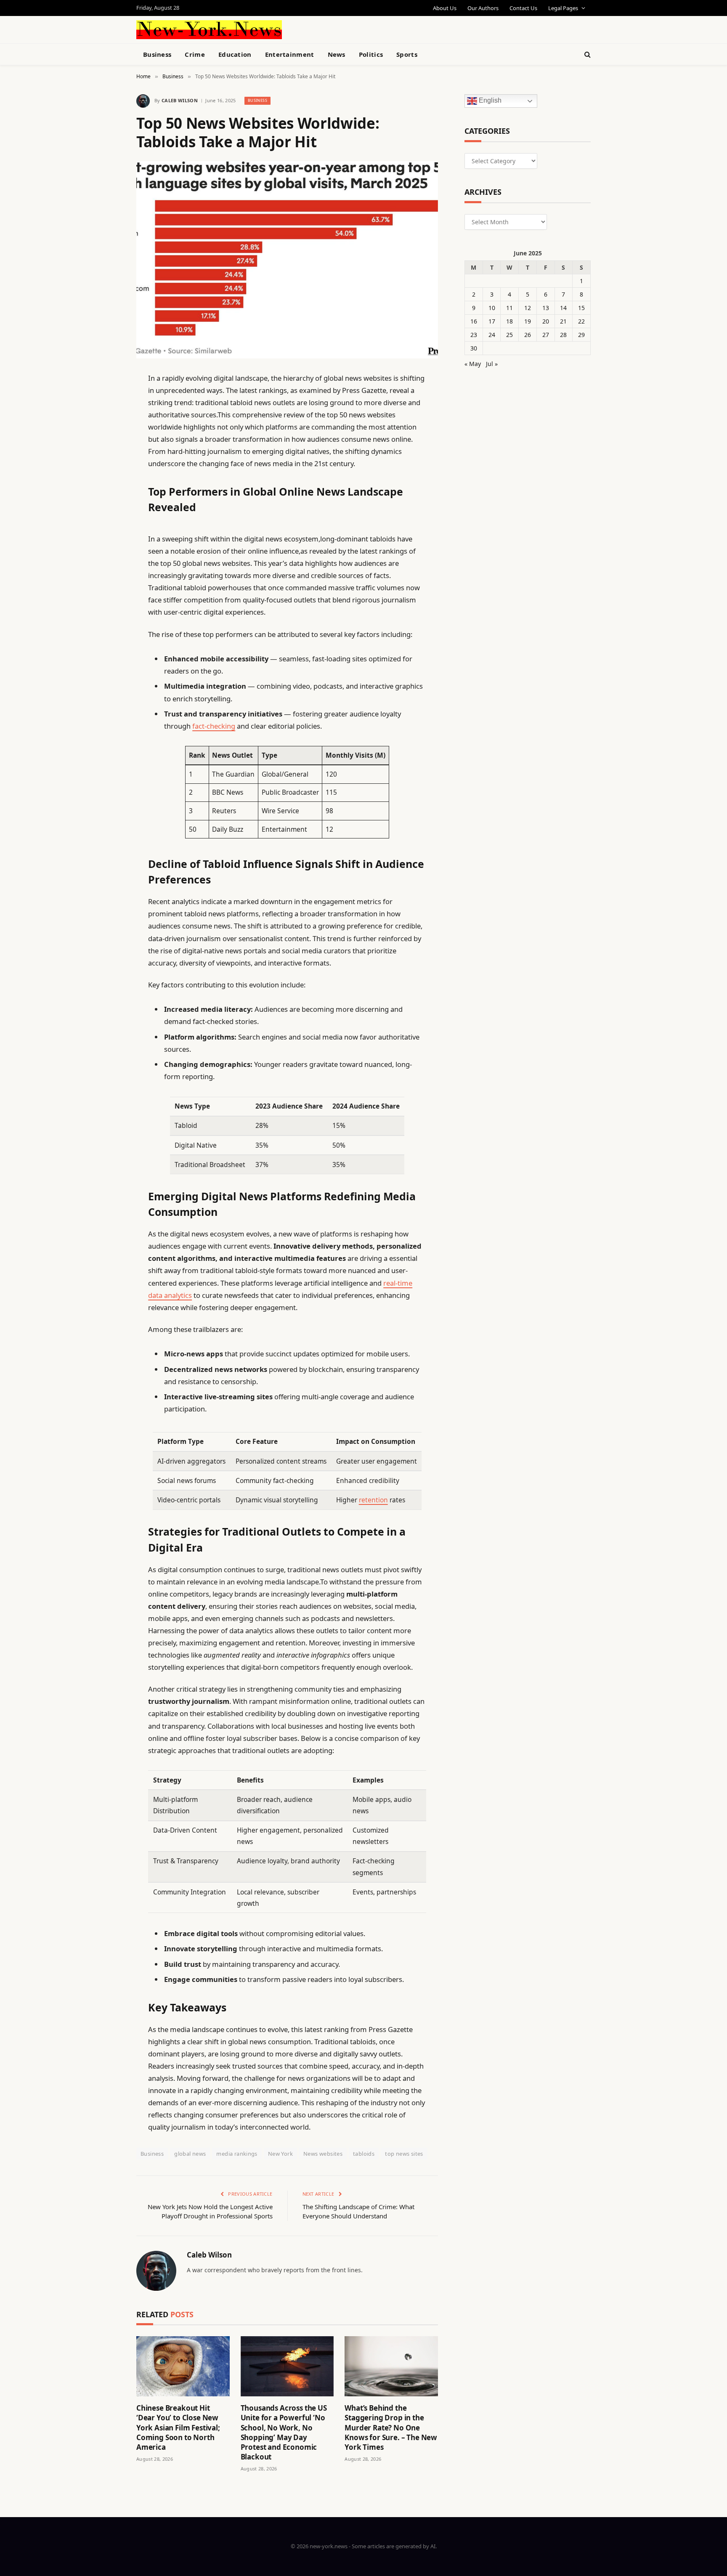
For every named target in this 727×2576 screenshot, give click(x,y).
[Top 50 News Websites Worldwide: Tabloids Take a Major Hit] (287, 260)
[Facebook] (107, 400)
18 (509, 321)
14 (563, 308)
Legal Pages (563, 8)
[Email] (107, 485)
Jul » (492, 364)
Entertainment (290, 54)
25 (509, 335)
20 (546, 321)
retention (373, 1500)
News (337, 54)
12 (528, 308)
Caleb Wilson (180, 100)
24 (492, 335)
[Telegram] (107, 593)
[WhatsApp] (107, 614)
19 (528, 321)
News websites (323, 2154)
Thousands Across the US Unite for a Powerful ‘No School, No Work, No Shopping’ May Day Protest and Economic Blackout (284, 2432)
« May (473, 364)
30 (474, 348)
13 (546, 308)
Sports (407, 54)
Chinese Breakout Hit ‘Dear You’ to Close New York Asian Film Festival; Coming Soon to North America (178, 2427)
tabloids (364, 2154)
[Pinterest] (107, 464)
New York (280, 2154)
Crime (195, 54)
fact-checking (214, 726)
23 (474, 335)
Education (235, 54)
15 (581, 308)
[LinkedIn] (107, 443)
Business (157, 54)
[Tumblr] (107, 528)
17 (492, 321)
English (489, 101)
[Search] (587, 54)
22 (581, 321)
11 (509, 308)
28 (563, 335)
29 (581, 335)
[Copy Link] (107, 507)
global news (190, 2154)
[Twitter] (107, 421)
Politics (371, 54)
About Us (445, 8)
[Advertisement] (383, 29)
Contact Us (523, 8)
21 (563, 321)
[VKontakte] (107, 571)
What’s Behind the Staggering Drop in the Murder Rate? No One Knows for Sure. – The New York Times (391, 2427)
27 (546, 335)
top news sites (404, 2154)
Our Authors (483, 8)
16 (474, 321)
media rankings (237, 2154)
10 (492, 308)
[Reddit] (107, 550)
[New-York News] (209, 30)
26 (528, 335)
